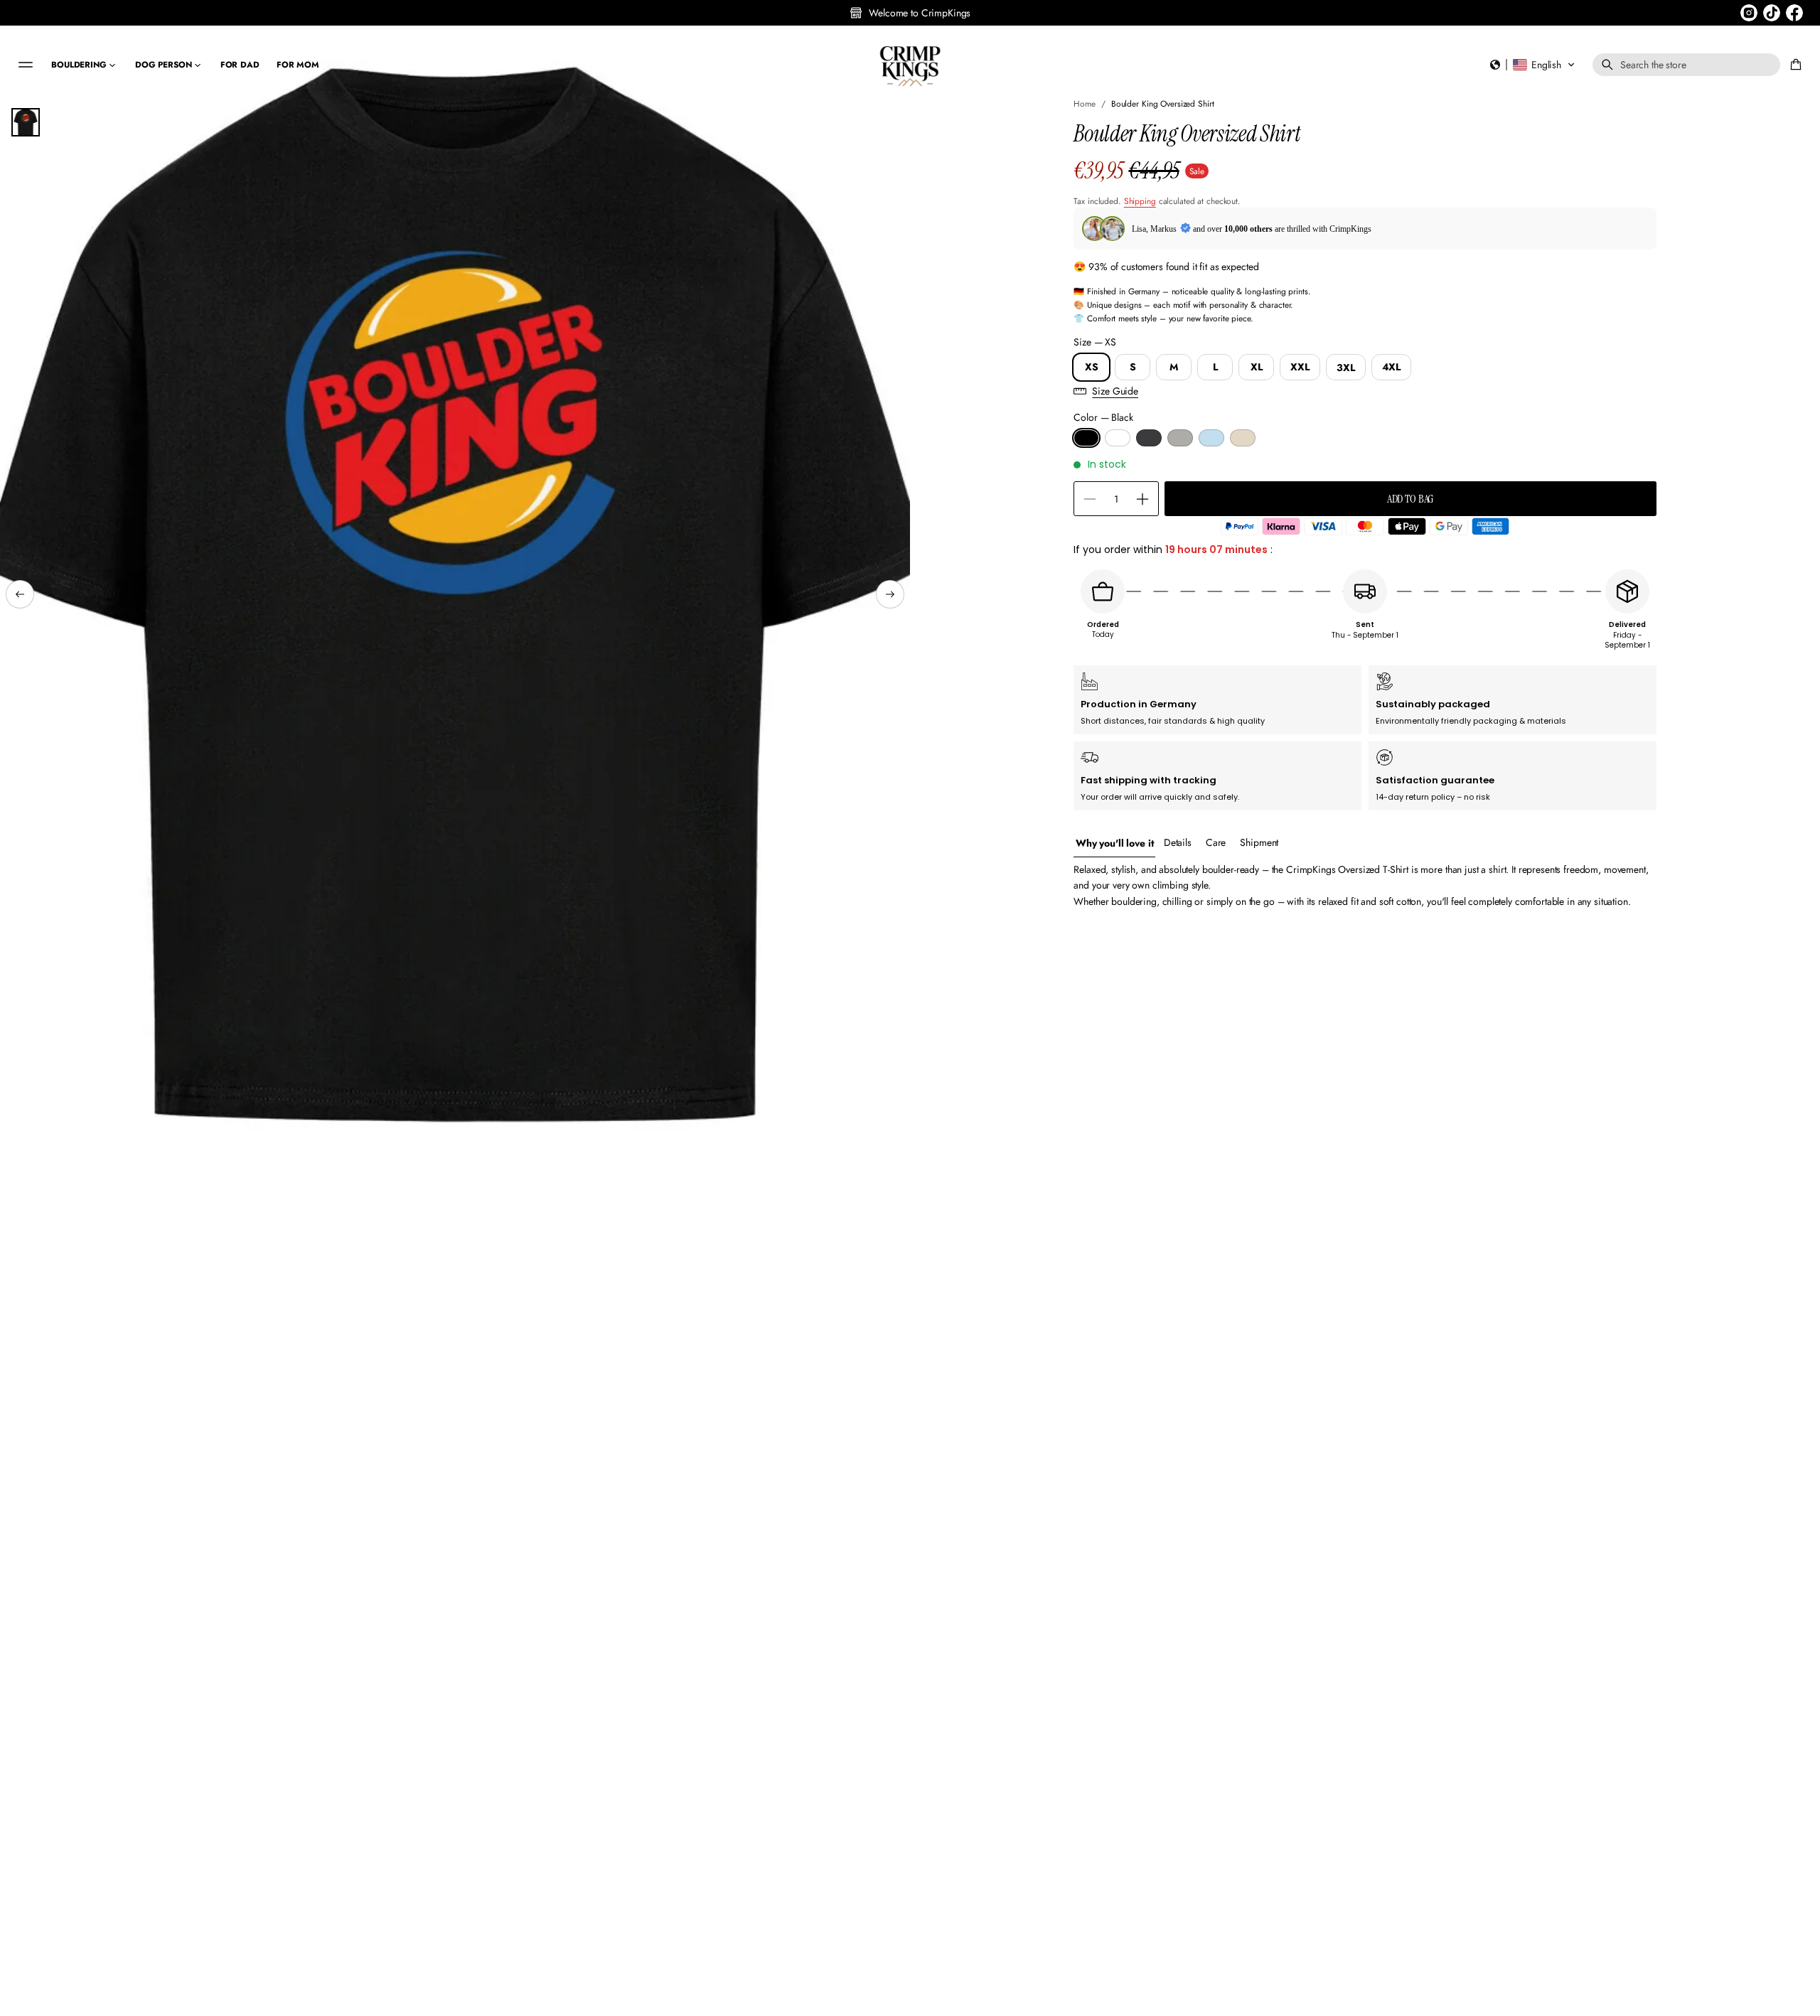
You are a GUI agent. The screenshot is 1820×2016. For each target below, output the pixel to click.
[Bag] (1794, 65)
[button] (1533, 65)
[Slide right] (890, 594)
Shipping (1140, 202)
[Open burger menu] (26, 65)
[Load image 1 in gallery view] (26, 122)
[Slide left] (20, 594)
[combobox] (1686, 65)
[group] (1114, 843)
